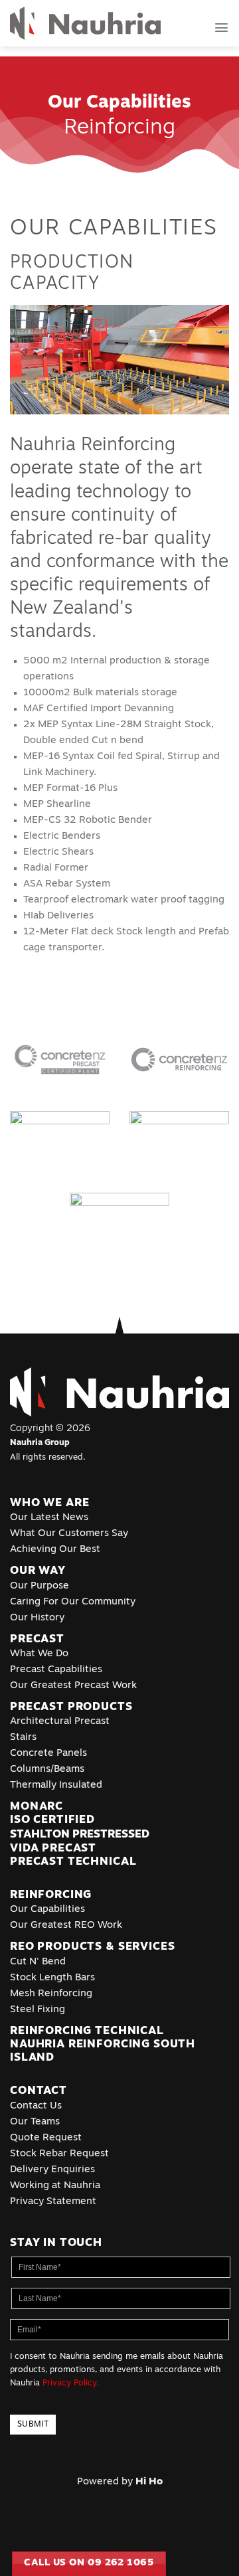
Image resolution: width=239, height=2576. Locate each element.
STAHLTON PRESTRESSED (80, 1835)
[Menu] (221, 28)
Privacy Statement (53, 2202)
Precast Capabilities (56, 1670)
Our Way (38, 1571)
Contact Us (36, 2106)
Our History (37, 1618)
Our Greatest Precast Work (73, 1686)
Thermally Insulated (56, 1785)
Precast (37, 1639)
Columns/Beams (47, 1769)
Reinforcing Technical (87, 2031)
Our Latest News (49, 1518)
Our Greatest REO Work (66, 1926)
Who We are (49, 1503)
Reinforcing (51, 1895)
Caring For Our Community (73, 1602)
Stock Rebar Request (59, 2154)
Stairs (23, 1738)
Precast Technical (73, 1862)
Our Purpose (40, 1586)
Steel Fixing (38, 2010)
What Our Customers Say (69, 1534)
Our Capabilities (47, 1910)
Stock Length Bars (52, 1978)
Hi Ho (149, 2482)
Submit (33, 2425)
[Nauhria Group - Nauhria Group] (85, 24)
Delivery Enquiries (52, 2170)
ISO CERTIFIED (52, 1820)
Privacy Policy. (71, 2383)
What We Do (39, 1654)
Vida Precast (53, 1848)
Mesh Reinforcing (51, 1994)
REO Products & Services (92, 1947)
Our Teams (35, 2122)
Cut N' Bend (38, 1962)
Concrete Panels (48, 1754)
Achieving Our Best (55, 1550)
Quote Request (46, 2138)
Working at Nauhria (55, 2186)
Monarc (37, 1807)
